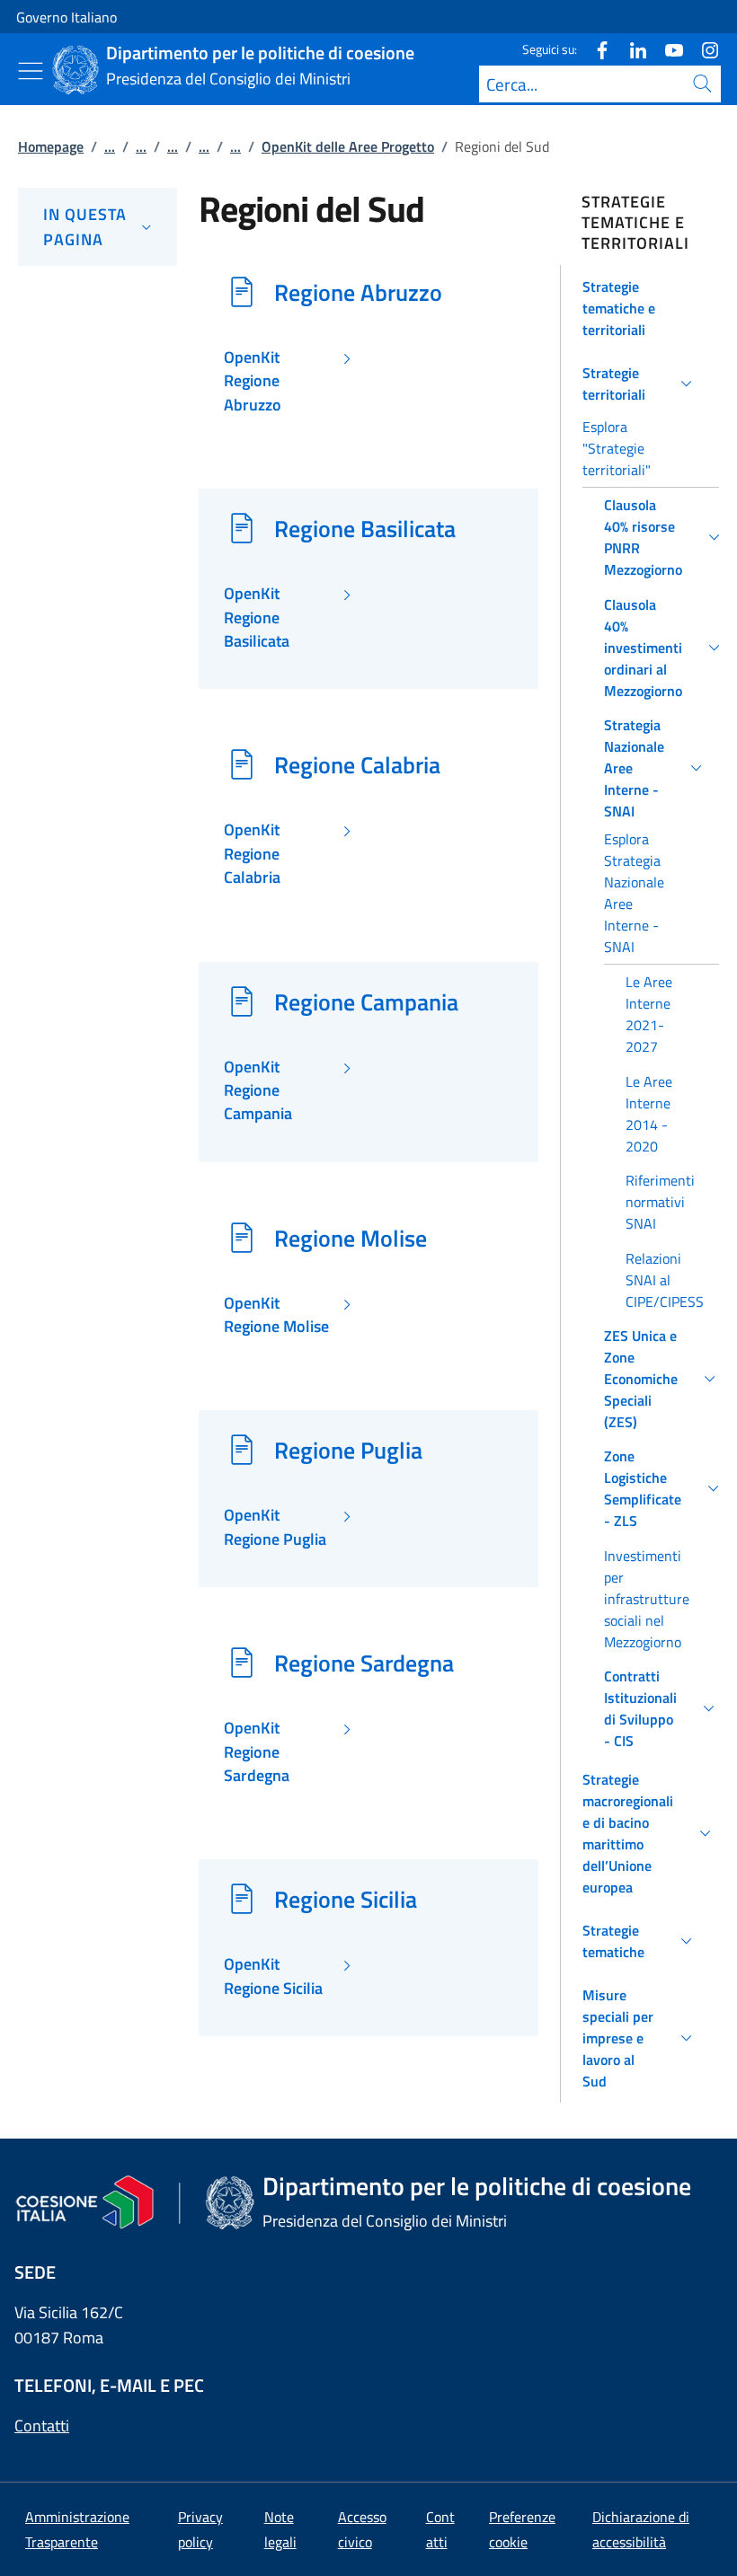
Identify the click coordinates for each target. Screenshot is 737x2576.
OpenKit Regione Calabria (252, 854)
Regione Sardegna (364, 1663)
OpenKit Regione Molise (276, 1315)
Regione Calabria (357, 764)
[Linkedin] (631, 49)
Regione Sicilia (346, 1899)
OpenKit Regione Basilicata (257, 618)
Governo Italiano (67, 17)
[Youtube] (667, 49)
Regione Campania (366, 1001)
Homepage (51, 146)
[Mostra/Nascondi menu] (31, 71)
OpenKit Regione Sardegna (257, 1752)
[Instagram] (703, 49)
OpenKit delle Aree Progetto (348, 146)
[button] (640, 308)
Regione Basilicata (365, 528)
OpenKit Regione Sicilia (273, 1976)
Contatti (42, 2426)
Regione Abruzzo (358, 292)
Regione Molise (351, 1238)
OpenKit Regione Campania (258, 1091)
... (110, 146)
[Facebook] (595, 49)
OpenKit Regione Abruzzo (253, 381)
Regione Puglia (348, 1450)
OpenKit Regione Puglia (275, 1527)
